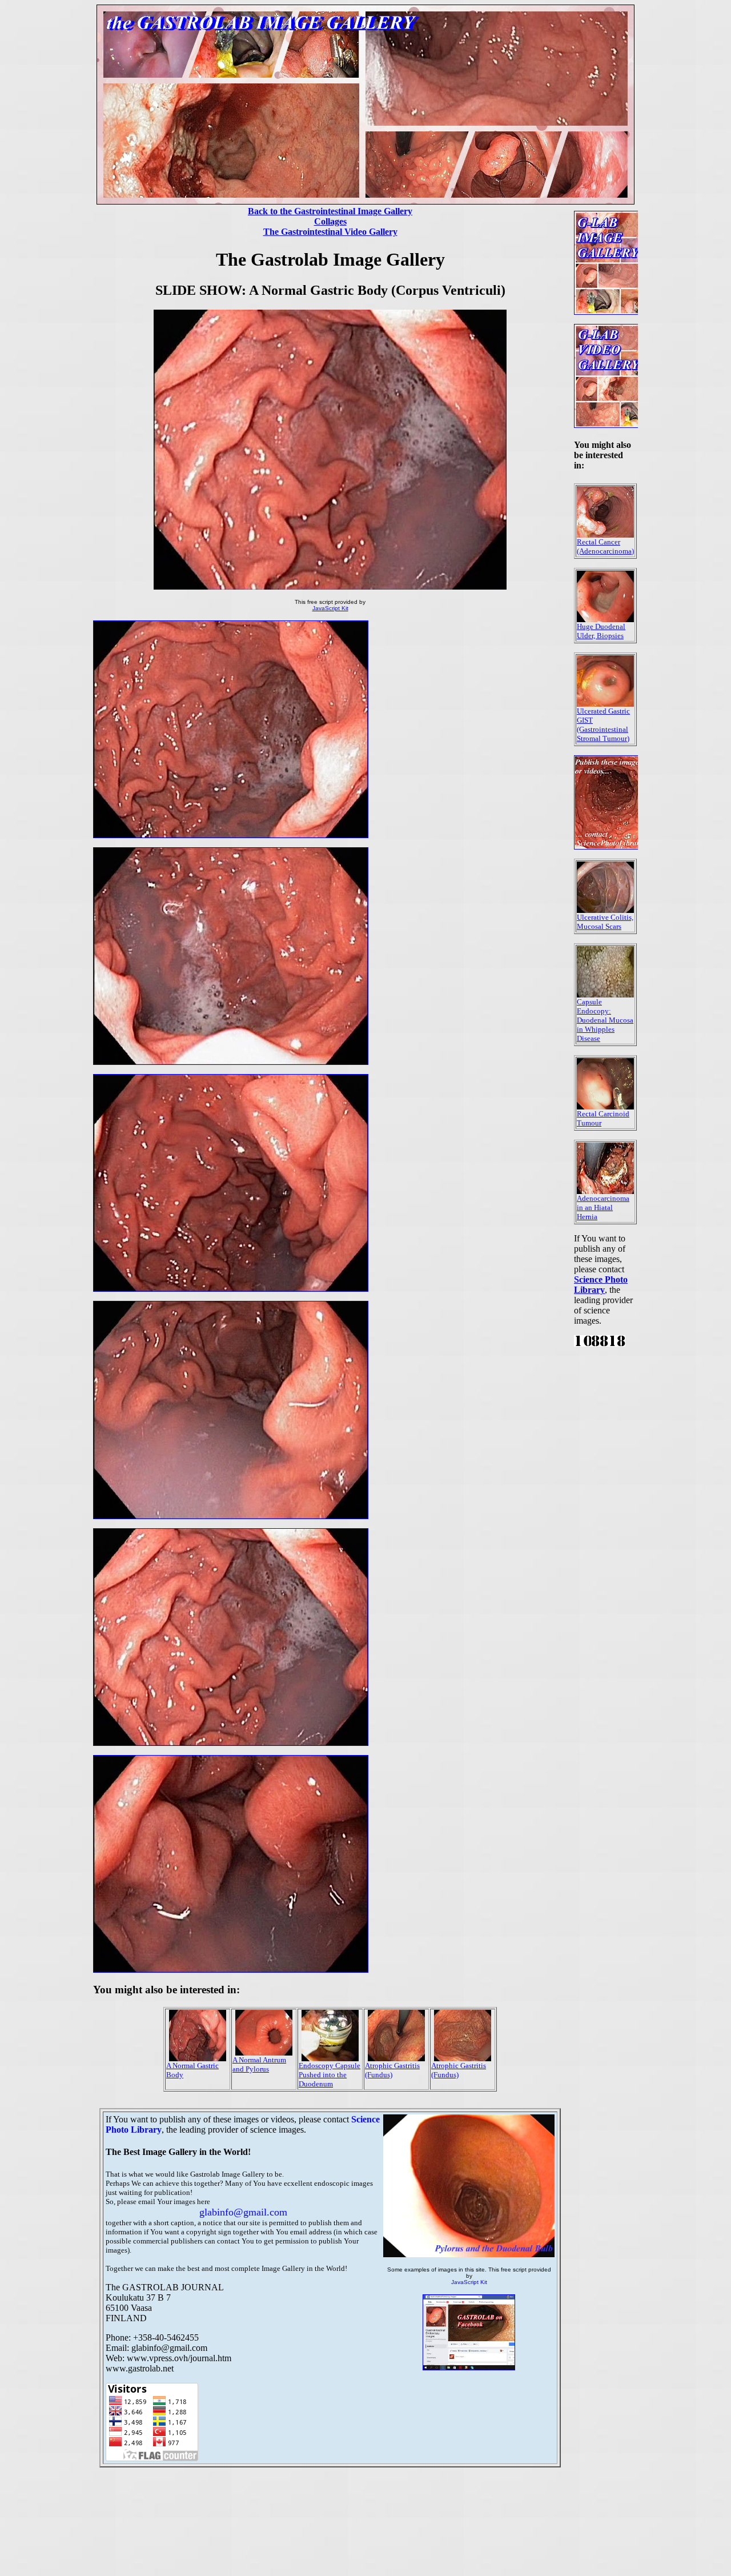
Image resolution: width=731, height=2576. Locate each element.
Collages (330, 221)
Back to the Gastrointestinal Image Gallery (330, 211)
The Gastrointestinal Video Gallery (330, 232)
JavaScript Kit (330, 608)
